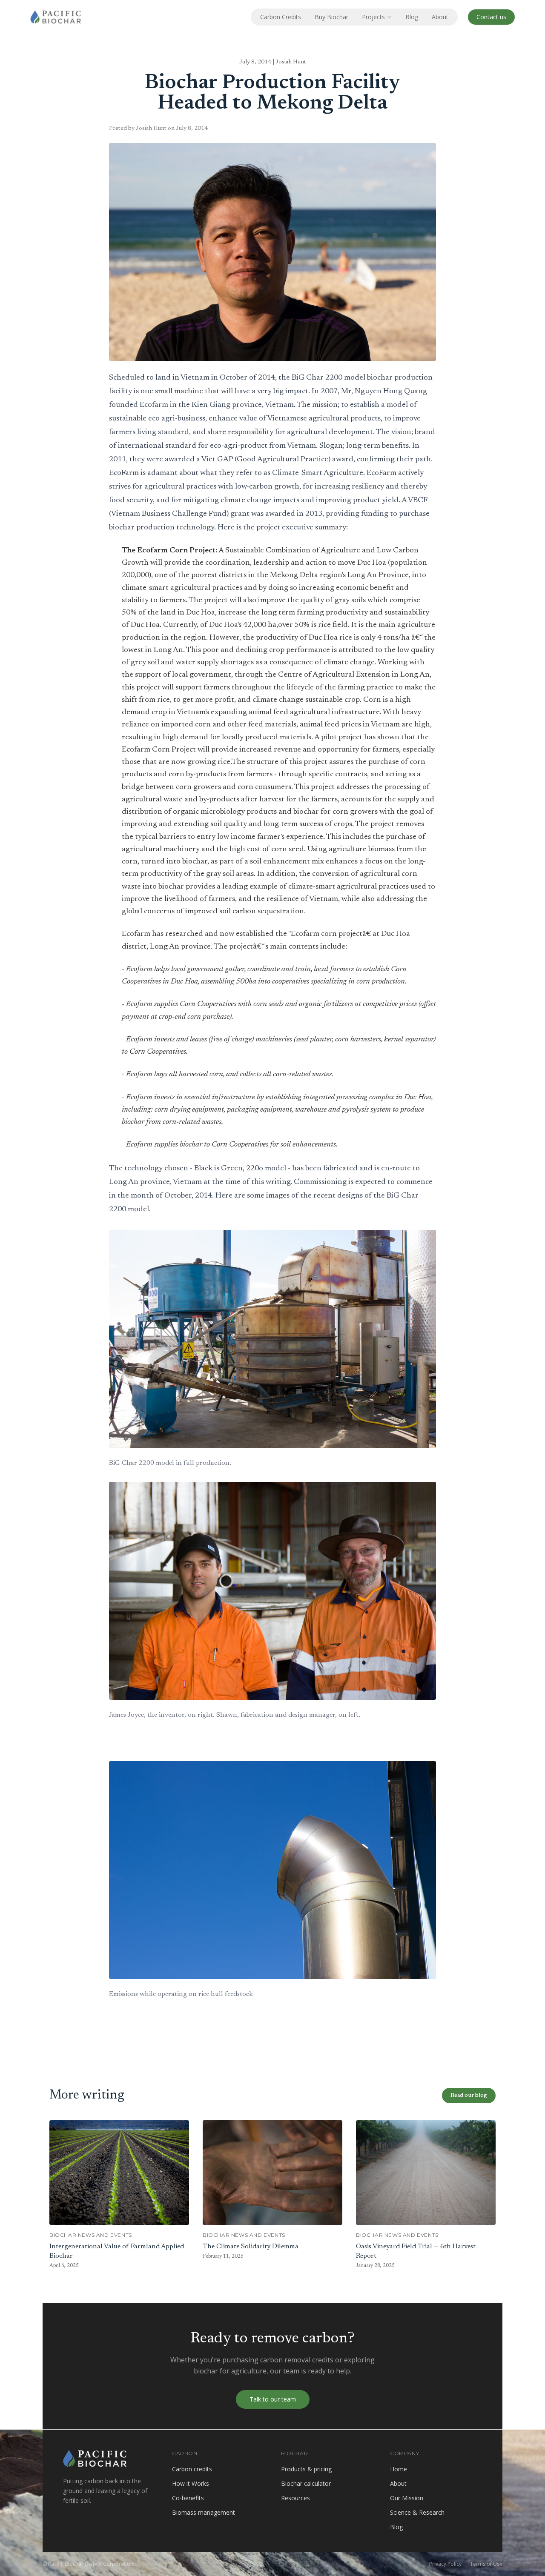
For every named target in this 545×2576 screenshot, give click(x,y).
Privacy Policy (445, 2564)
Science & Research (417, 2512)
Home (399, 2469)
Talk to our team (273, 2399)
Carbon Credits (281, 17)
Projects (373, 17)
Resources (295, 2498)
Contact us (491, 17)
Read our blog (469, 2096)
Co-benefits (188, 2498)
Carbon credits (192, 2469)
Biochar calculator (306, 2483)
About (440, 17)
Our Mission (407, 2498)
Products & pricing (306, 2469)
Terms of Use (486, 2564)
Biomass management (204, 2512)
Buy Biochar (331, 17)
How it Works (191, 2483)
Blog (412, 17)
